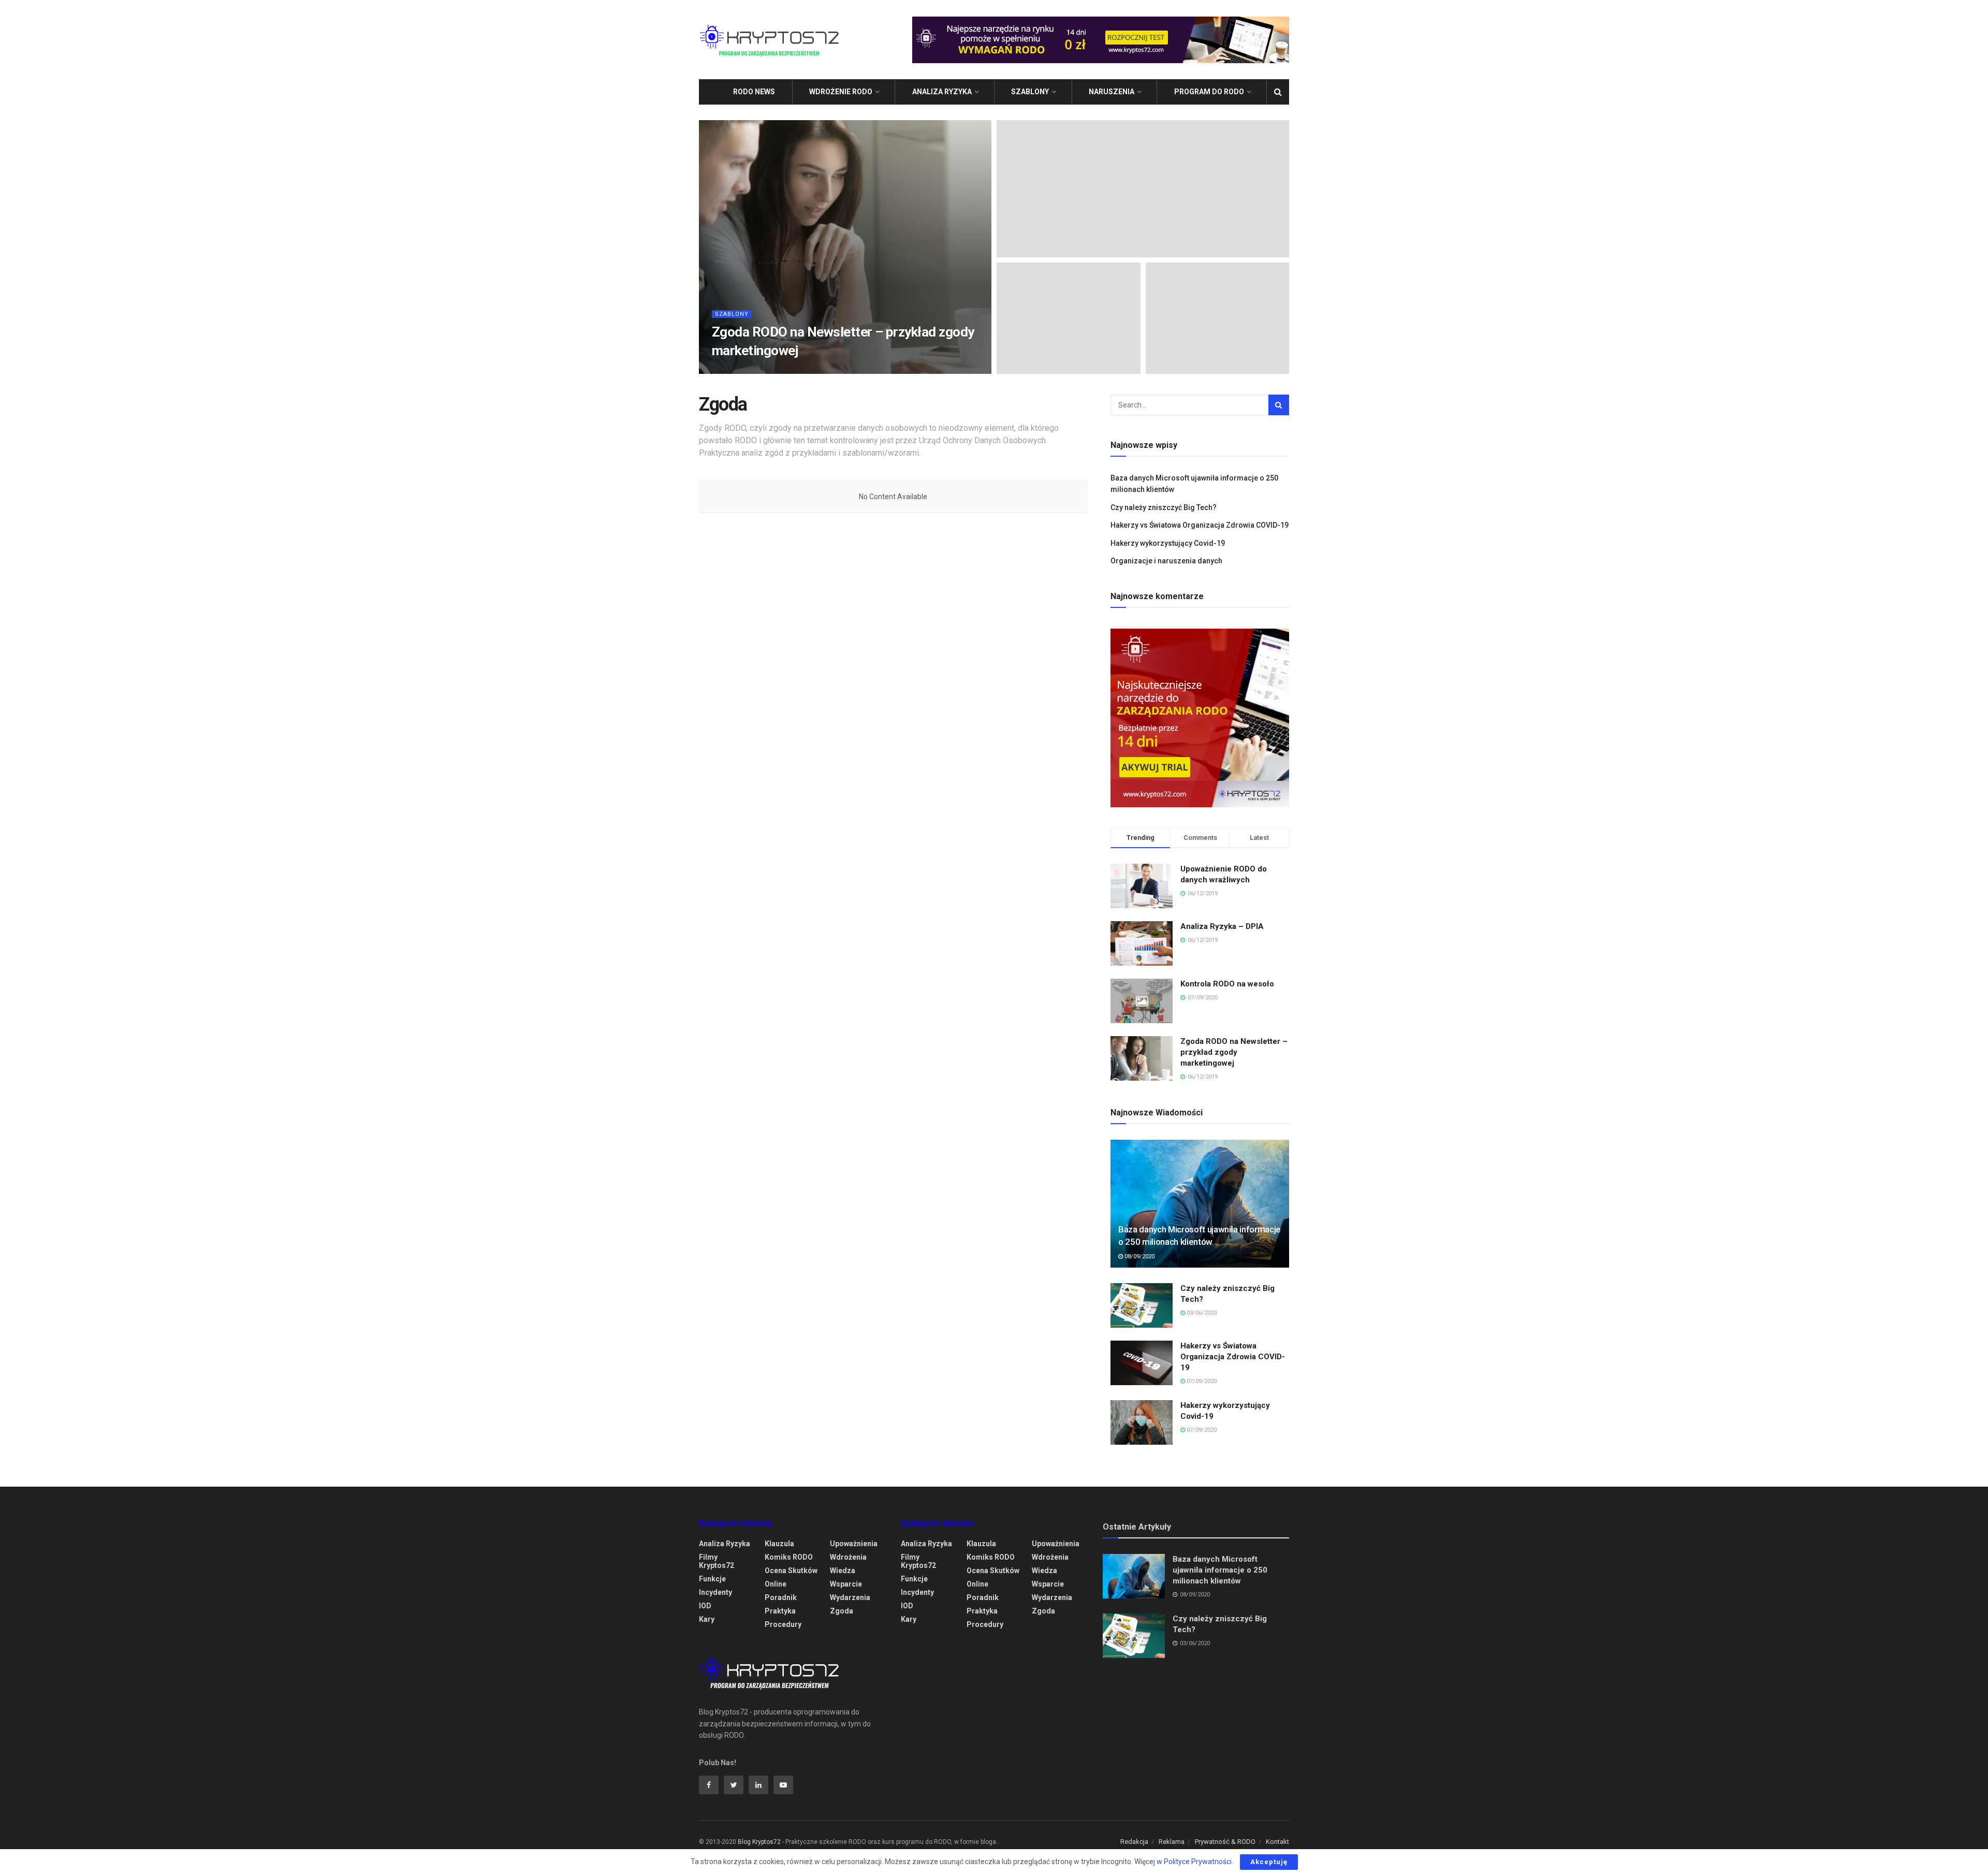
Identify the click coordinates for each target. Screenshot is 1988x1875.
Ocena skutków (791, 1571)
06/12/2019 (795, 370)
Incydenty (715, 1592)
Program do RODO (1209, 92)
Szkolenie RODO (745, 370)
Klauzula (779, 1544)
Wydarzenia (850, 1597)
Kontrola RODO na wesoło (1227, 984)
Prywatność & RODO (1225, 1842)
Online (776, 1584)
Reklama (1172, 1842)
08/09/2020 (1139, 1256)
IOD (705, 1606)
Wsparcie (846, 1584)
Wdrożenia (848, 1557)
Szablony (1030, 92)
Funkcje (712, 1579)
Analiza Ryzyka (942, 92)
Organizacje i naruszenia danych (1166, 561)
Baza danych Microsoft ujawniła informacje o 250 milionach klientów (1220, 1570)
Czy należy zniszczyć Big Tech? (1164, 507)
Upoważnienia (854, 1544)
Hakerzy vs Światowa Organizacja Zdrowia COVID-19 (1200, 525)
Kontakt (1277, 1842)
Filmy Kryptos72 (717, 1561)
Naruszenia (1112, 92)
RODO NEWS (754, 92)
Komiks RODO (789, 1557)
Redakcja (1134, 1842)
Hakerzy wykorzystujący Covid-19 (1168, 543)
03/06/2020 (1201, 1313)
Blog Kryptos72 (759, 1842)
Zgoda (842, 1611)
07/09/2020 (1201, 1381)
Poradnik (781, 1597)
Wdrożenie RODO (841, 92)
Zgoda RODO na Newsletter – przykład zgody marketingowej (1234, 1052)
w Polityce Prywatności (1194, 1862)
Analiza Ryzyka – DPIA (1222, 926)
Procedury (783, 1624)
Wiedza (843, 1571)
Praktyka (780, 1611)
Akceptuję (1269, 1862)
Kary (707, 1619)
